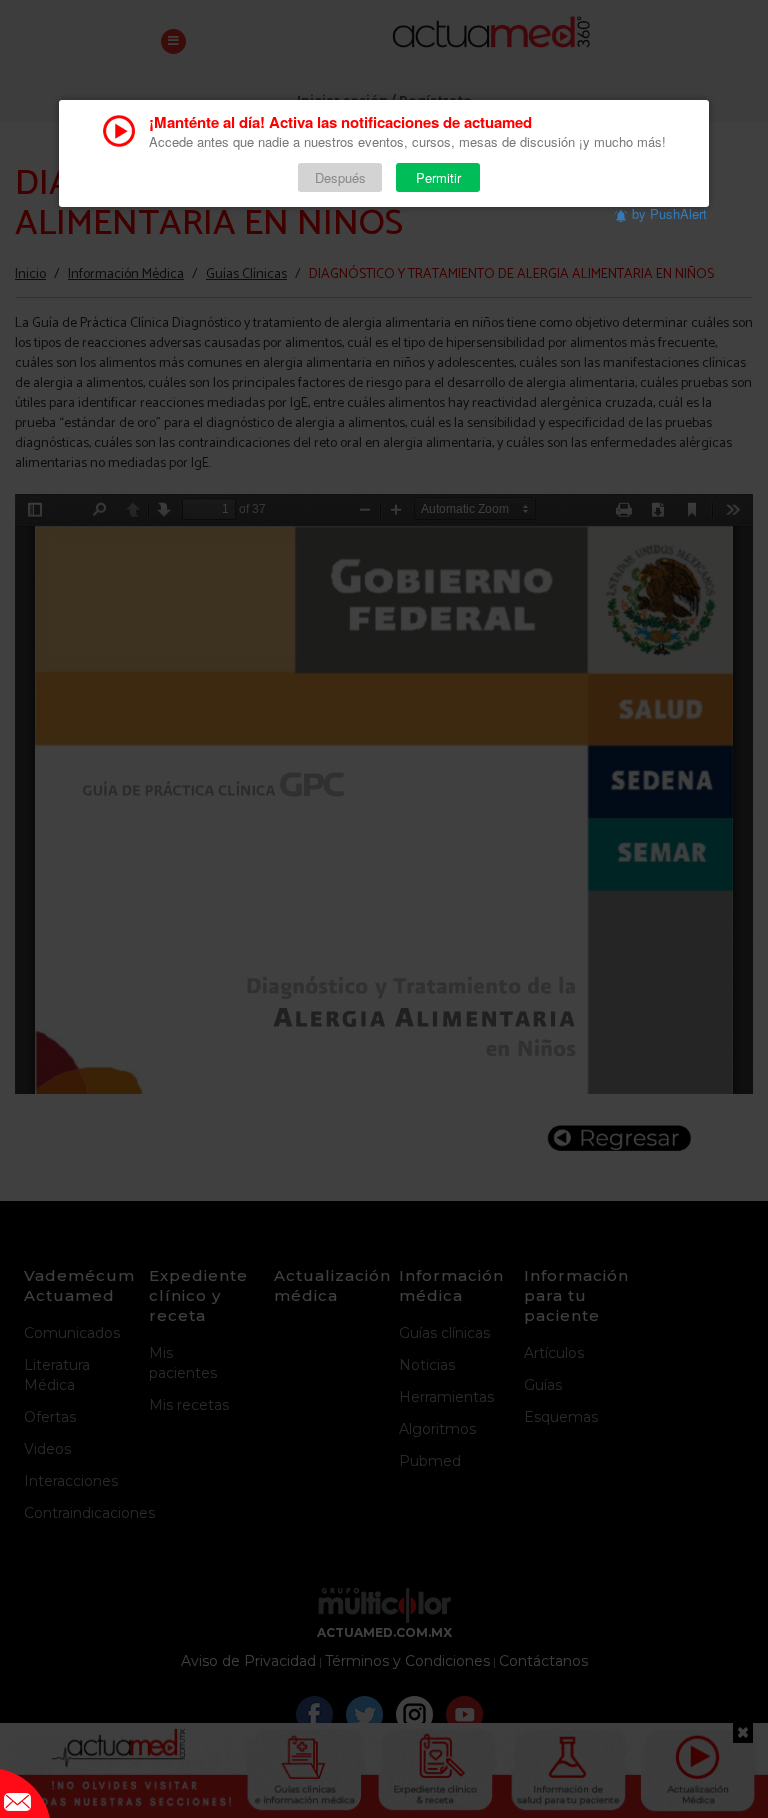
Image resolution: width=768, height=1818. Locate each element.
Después (340, 177)
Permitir (438, 177)
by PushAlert (669, 213)
